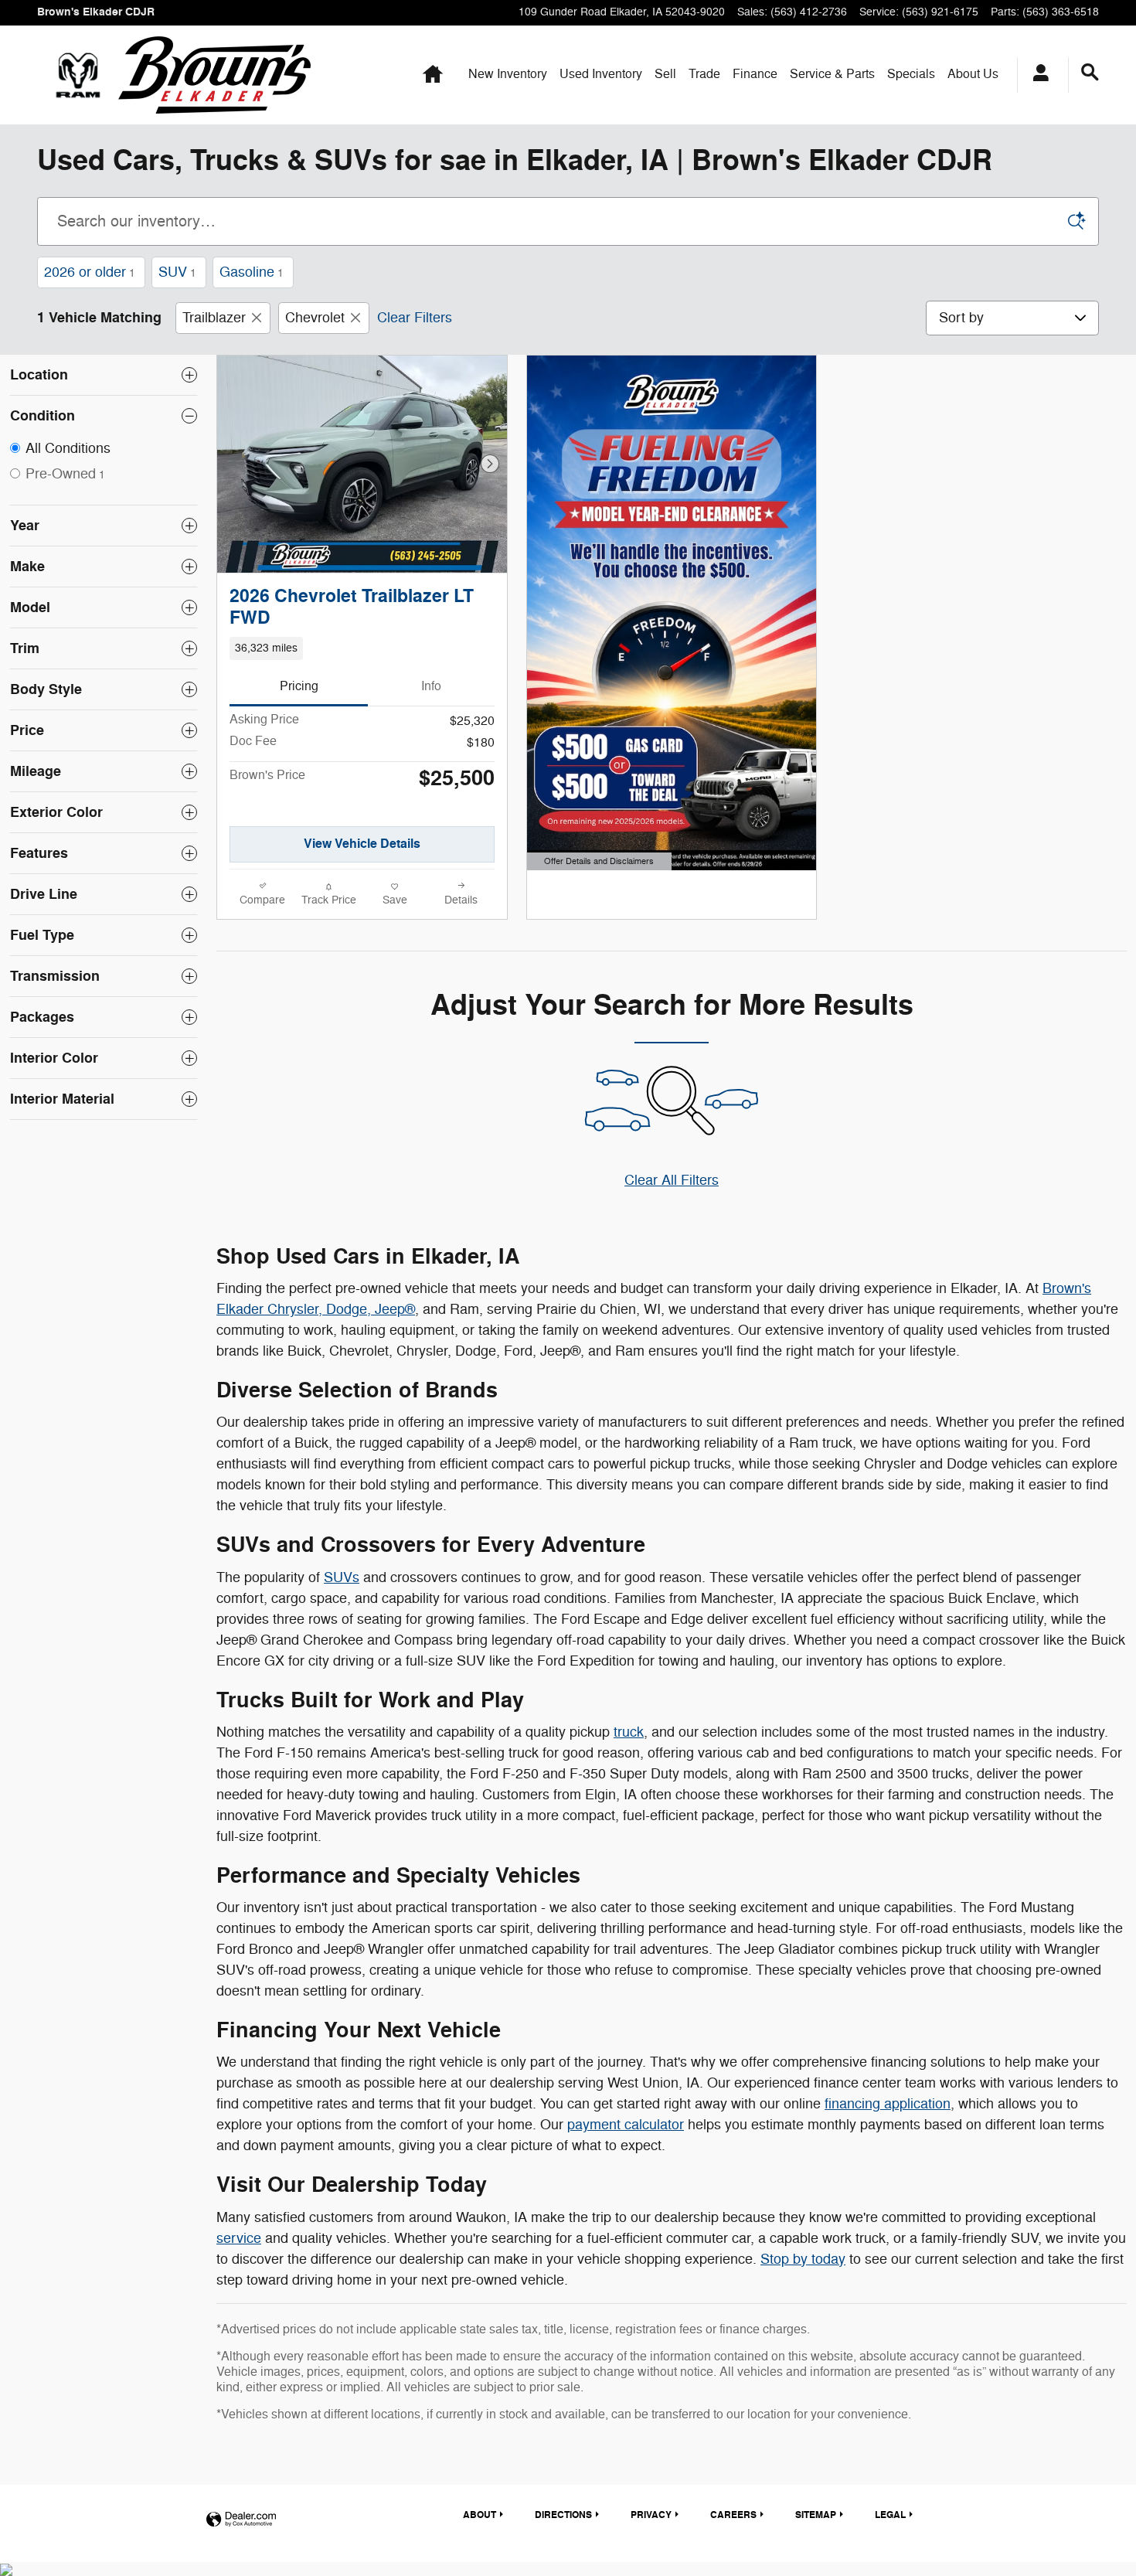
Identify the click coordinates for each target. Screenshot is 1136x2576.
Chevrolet (315, 318)
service (239, 2238)
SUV (177, 272)
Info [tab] (431, 686)
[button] (362, 648)
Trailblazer (214, 318)
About (973, 74)
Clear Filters (415, 318)
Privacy (651, 2515)
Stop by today (803, 2259)
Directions (563, 2515)
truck (629, 1732)
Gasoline (252, 272)
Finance (755, 74)
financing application (888, 2104)
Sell (665, 74)
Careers (733, 2515)
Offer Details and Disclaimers (597, 863)
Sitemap (816, 2515)
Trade (704, 74)
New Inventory (508, 74)
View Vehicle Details (362, 844)
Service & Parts (832, 74)
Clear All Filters (672, 1180)
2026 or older (90, 272)
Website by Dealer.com (241, 2520)
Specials (911, 74)
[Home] (78, 75)
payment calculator (626, 2125)
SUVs (342, 1577)
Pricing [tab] (299, 686)
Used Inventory (601, 74)
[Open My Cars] (1037, 75)
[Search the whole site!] (1090, 73)
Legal (890, 2515)
